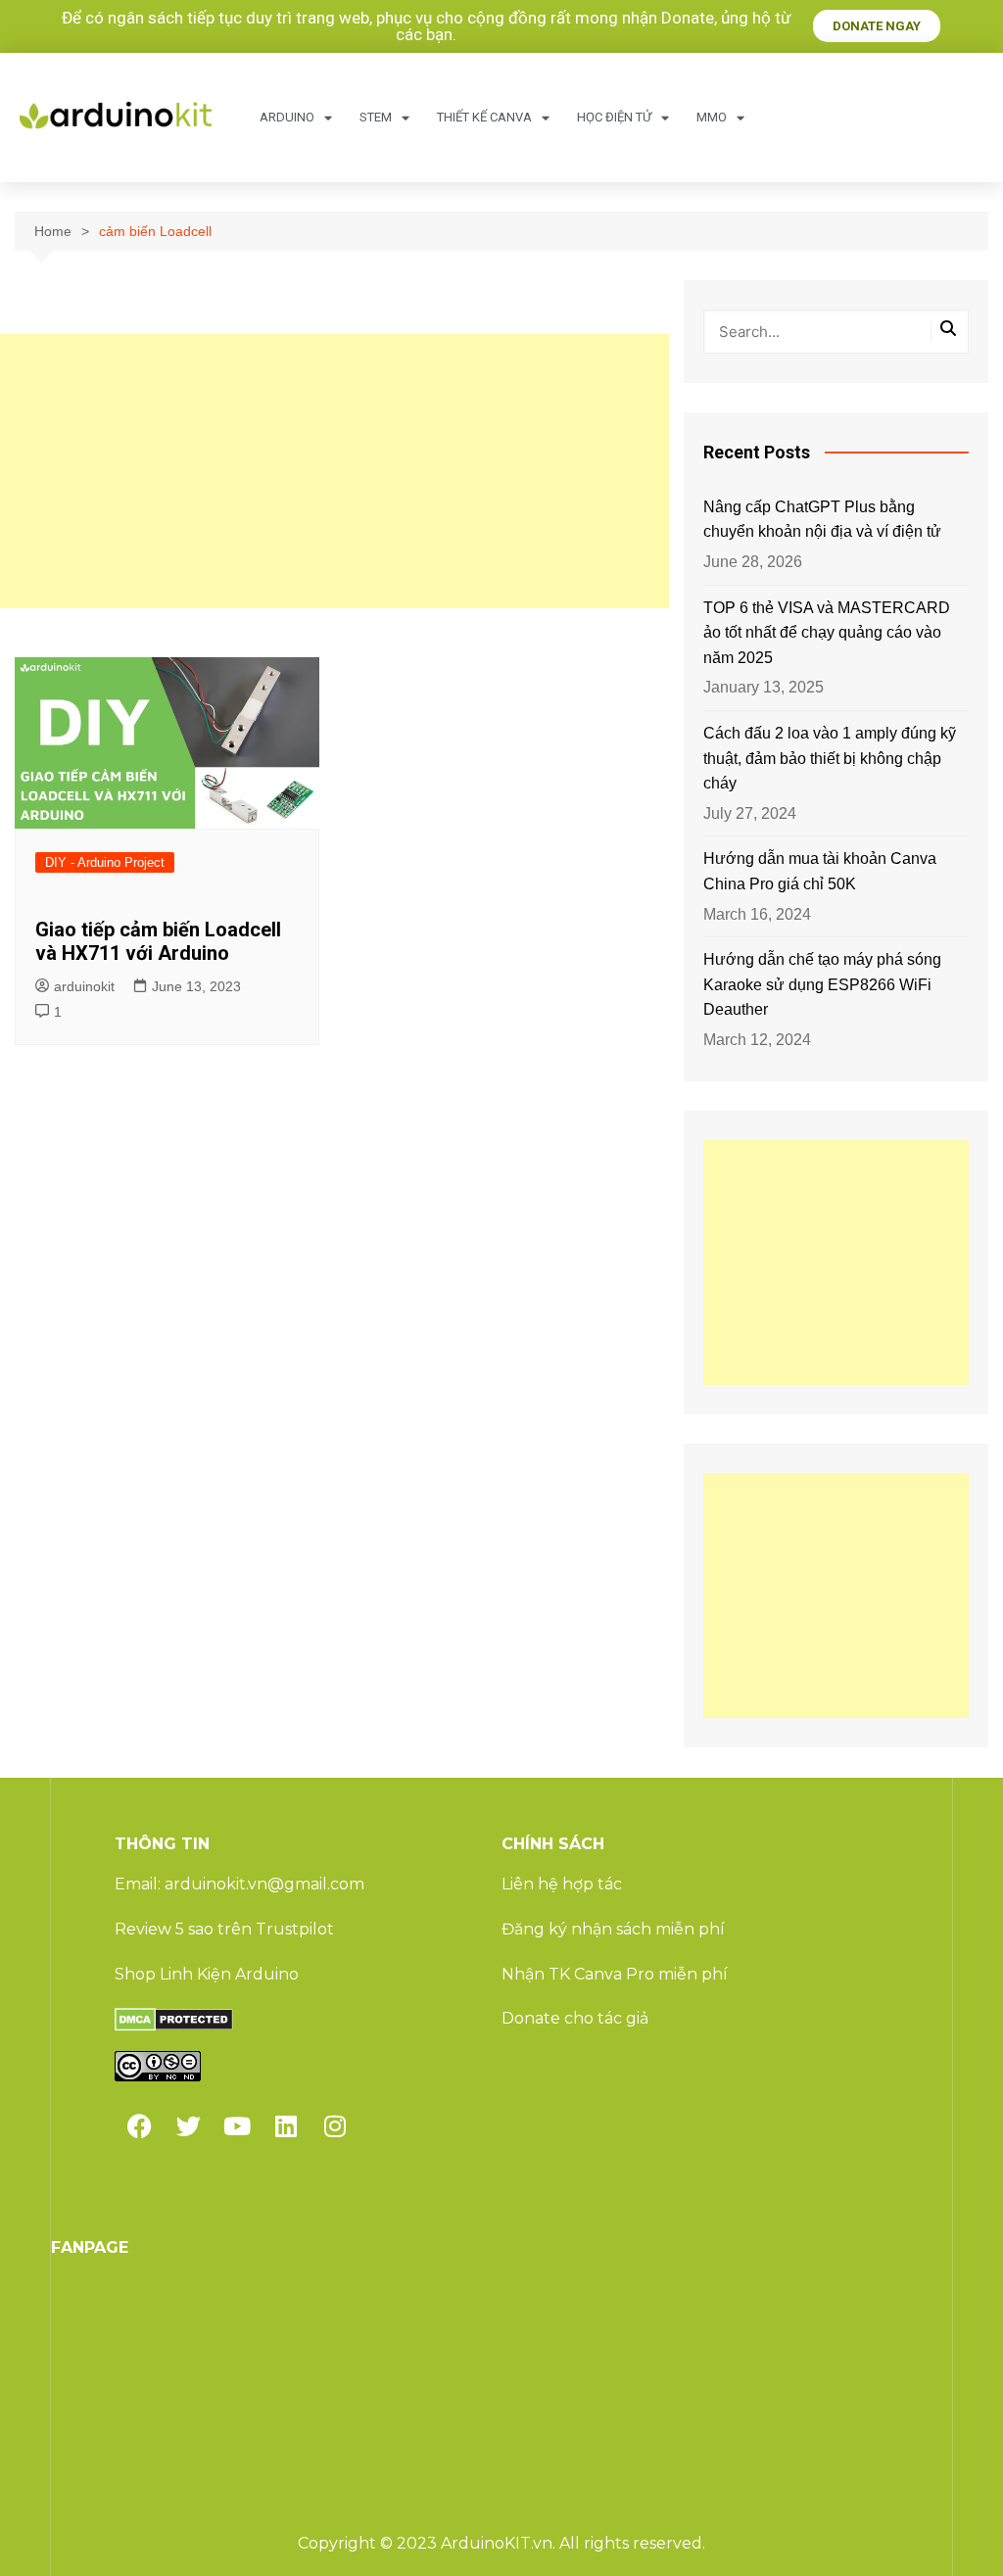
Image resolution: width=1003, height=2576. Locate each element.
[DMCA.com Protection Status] (174, 2018)
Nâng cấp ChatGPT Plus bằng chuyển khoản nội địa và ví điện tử (822, 520)
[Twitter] (188, 2125)
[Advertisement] (334, 471)
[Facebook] (139, 2125)
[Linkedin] (286, 2125)
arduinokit (84, 986)
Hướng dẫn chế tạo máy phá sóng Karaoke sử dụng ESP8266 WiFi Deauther (822, 984)
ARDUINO (287, 117)
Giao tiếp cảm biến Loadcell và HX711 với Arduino (158, 941)
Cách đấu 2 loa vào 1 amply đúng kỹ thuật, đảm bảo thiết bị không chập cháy (830, 758)
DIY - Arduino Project (105, 862)
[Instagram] (335, 2125)
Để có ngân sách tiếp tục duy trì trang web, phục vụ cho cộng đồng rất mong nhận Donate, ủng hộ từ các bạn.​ (427, 26)
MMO (712, 117)
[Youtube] (237, 2125)
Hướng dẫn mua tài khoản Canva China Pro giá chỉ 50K (820, 871)
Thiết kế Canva (484, 117)
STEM (376, 117)
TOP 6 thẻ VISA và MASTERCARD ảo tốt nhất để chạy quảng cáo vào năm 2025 (827, 633)
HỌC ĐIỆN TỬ (614, 117)
